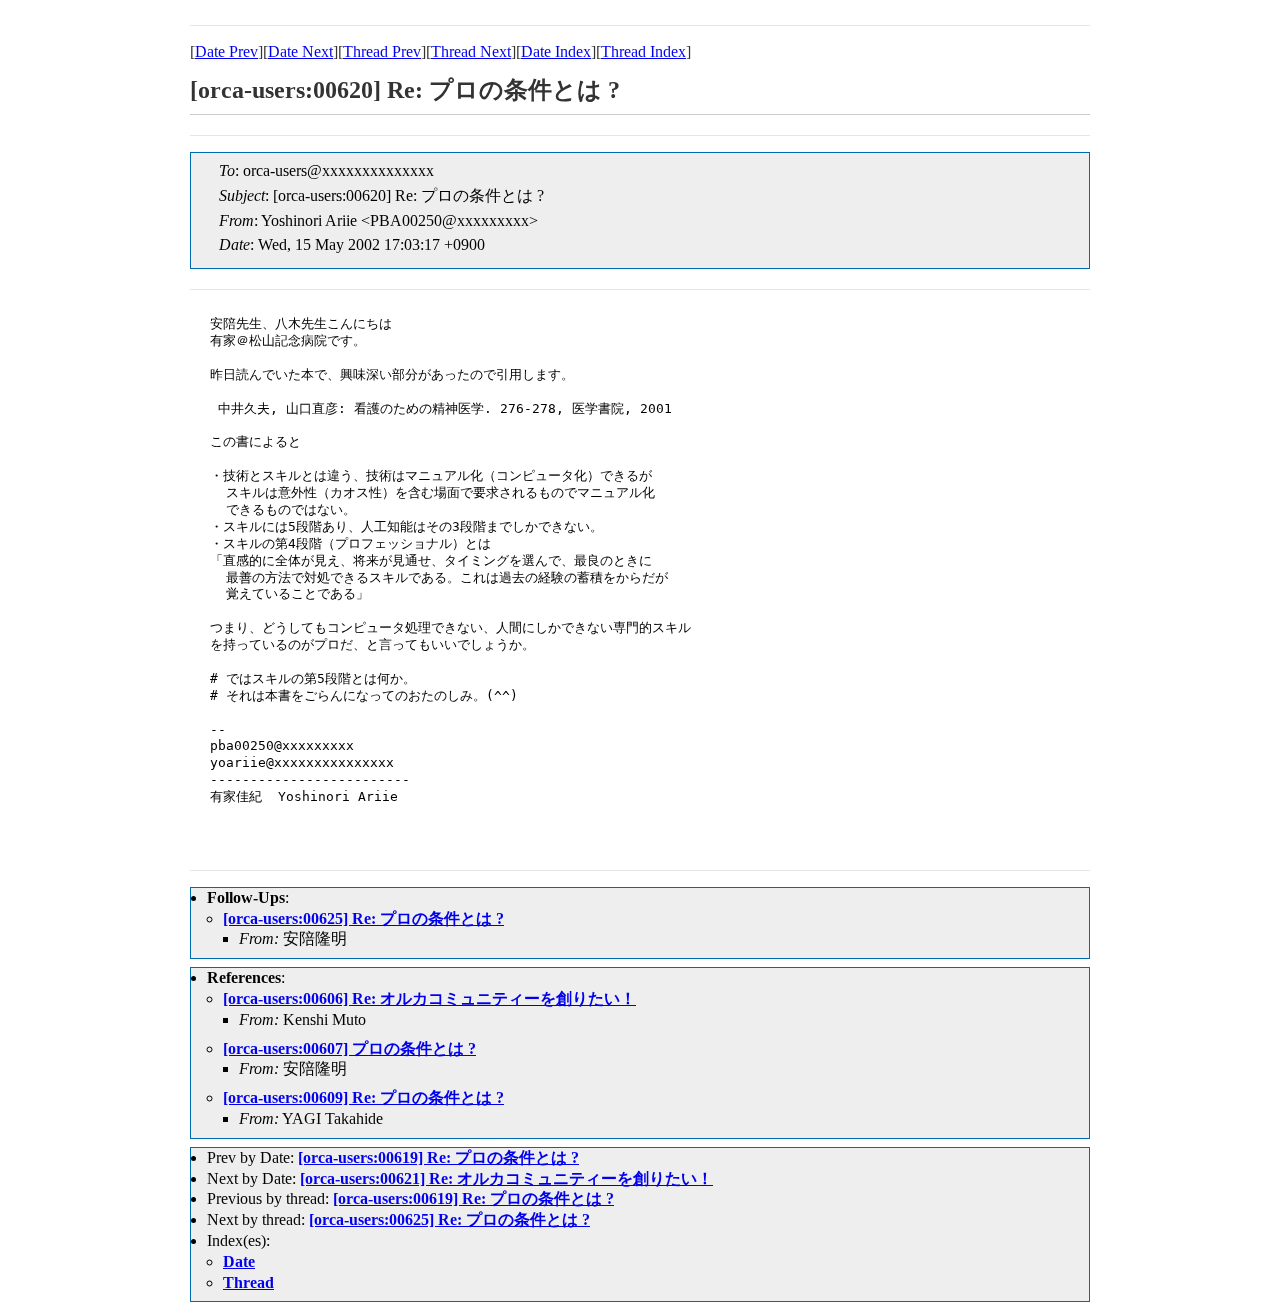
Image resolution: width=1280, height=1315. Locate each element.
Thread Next (471, 51)
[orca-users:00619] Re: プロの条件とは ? (438, 1157)
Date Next (300, 51)
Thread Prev (382, 51)
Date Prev (226, 51)
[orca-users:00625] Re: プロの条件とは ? (363, 918)
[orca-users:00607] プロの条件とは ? (349, 1048)
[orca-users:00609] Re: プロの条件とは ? (363, 1097)
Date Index (556, 51)
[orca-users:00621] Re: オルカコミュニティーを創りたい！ (506, 1178)
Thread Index (643, 51)
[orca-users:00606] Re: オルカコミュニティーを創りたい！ (429, 998)
